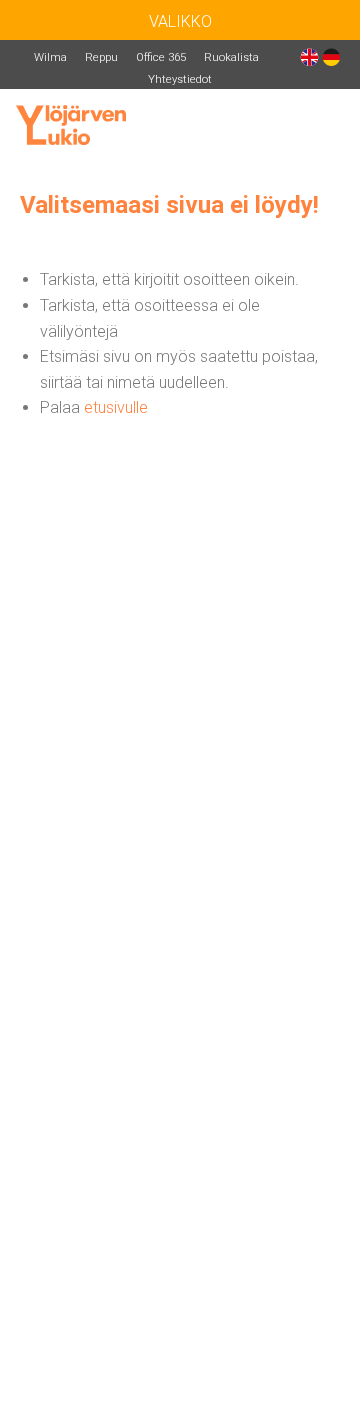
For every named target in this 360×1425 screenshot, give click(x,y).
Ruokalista (231, 57)
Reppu (101, 57)
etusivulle (116, 407)
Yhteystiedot (180, 79)
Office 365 (161, 57)
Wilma (50, 57)
